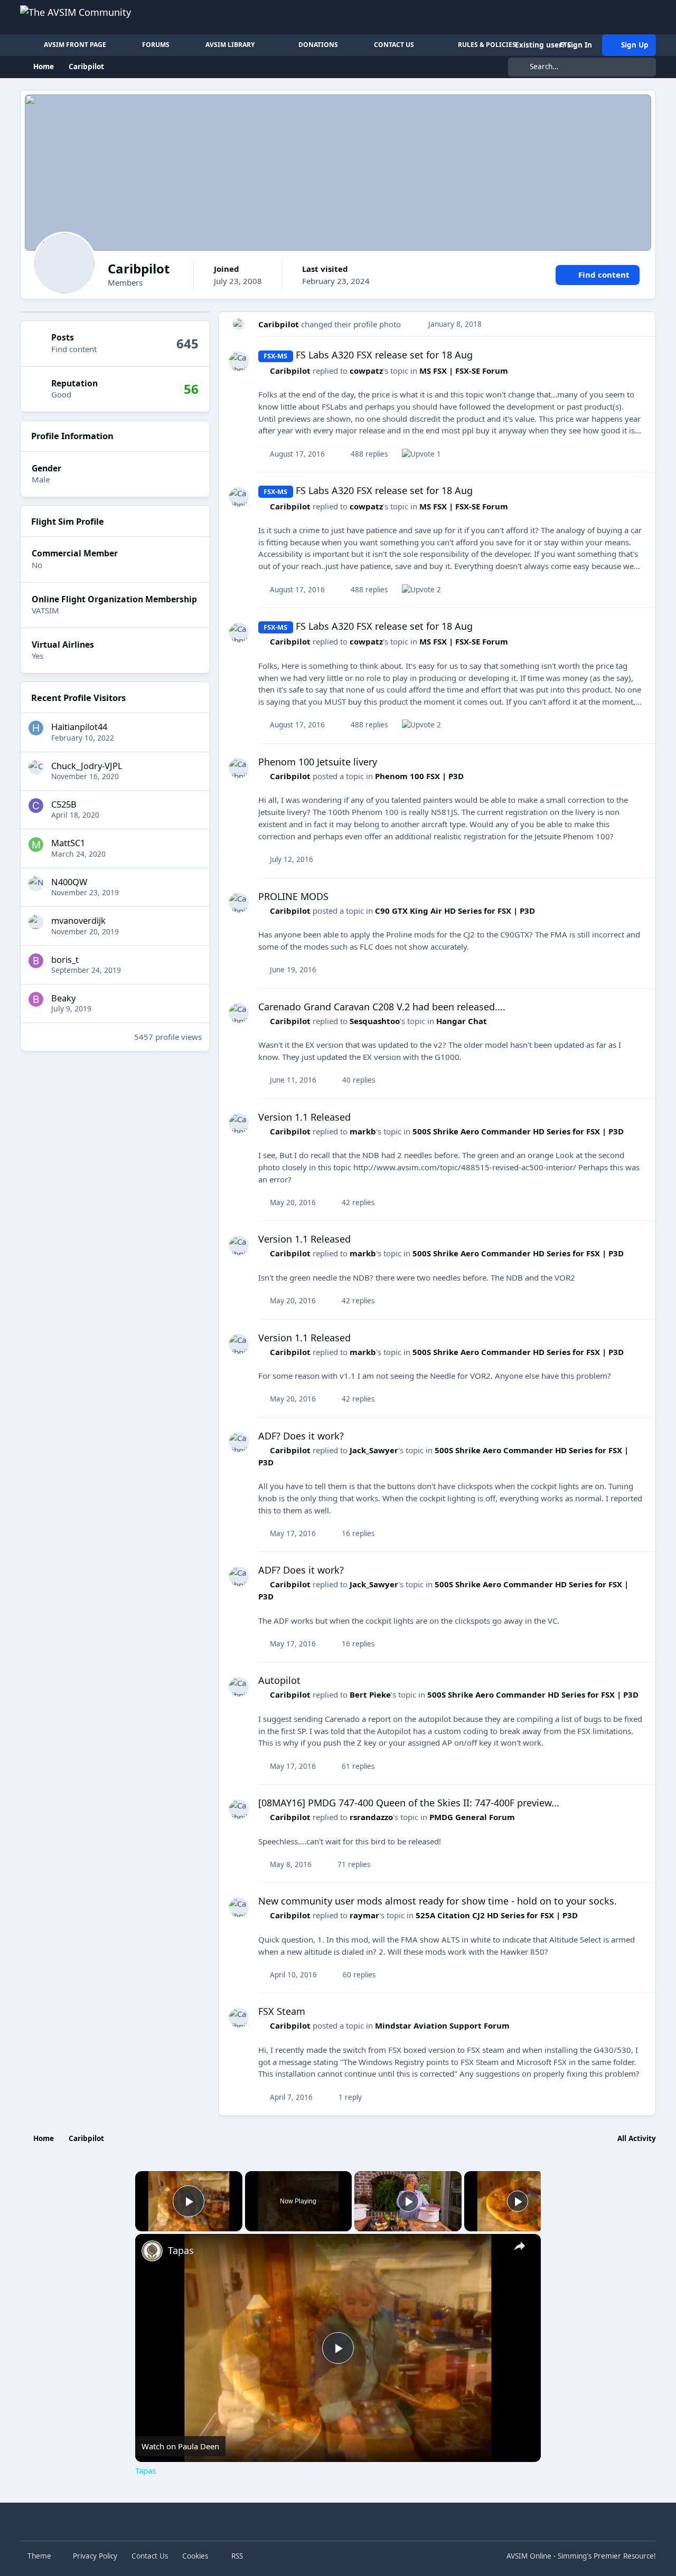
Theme (40, 2556)
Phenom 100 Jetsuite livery (318, 762)
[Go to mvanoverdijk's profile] (36, 922)
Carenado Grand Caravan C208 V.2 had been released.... (382, 1007)
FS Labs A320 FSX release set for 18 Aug (384, 355)
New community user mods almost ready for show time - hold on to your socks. (438, 1901)
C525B (64, 804)
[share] (520, 2246)
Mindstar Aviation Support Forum (442, 2025)
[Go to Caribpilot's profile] (239, 324)
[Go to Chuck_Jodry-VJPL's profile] (36, 767)
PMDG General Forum (472, 1817)
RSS (236, 2556)
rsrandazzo (371, 1817)
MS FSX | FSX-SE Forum (464, 371)
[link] (152, 2251)
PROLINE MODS (293, 896)
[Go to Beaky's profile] (36, 999)
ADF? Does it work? (301, 1436)
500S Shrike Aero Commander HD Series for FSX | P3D (518, 1131)
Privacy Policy (95, 2556)
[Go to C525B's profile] (36, 806)
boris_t (65, 959)
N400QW (69, 881)
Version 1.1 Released (304, 1117)
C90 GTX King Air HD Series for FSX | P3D (455, 911)
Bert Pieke (370, 1694)
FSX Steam (282, 2011)
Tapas (181, 2250)
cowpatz (366, 371)
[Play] (408, 2201)
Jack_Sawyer (374, 1450)
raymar (364, 1915)
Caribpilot (279, 324)
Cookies (195, 2556)
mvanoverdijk (78, 920)
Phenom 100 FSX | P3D (419, 776)
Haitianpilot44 (79, 726)
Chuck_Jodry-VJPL (87, 765)
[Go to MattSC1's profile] (36, 845)
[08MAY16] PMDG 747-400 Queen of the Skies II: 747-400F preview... (409, 1803)
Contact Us (150, 2556)
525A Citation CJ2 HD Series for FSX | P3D (497, 1915)
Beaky (63, 997)
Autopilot (279, 1680)
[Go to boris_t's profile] (36, 961)
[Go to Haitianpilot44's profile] (36, 728)
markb (363, 1131)
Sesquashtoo (375, 1021)
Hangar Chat (462, 1021)
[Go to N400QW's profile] (36, 883)
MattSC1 (68, 843)
